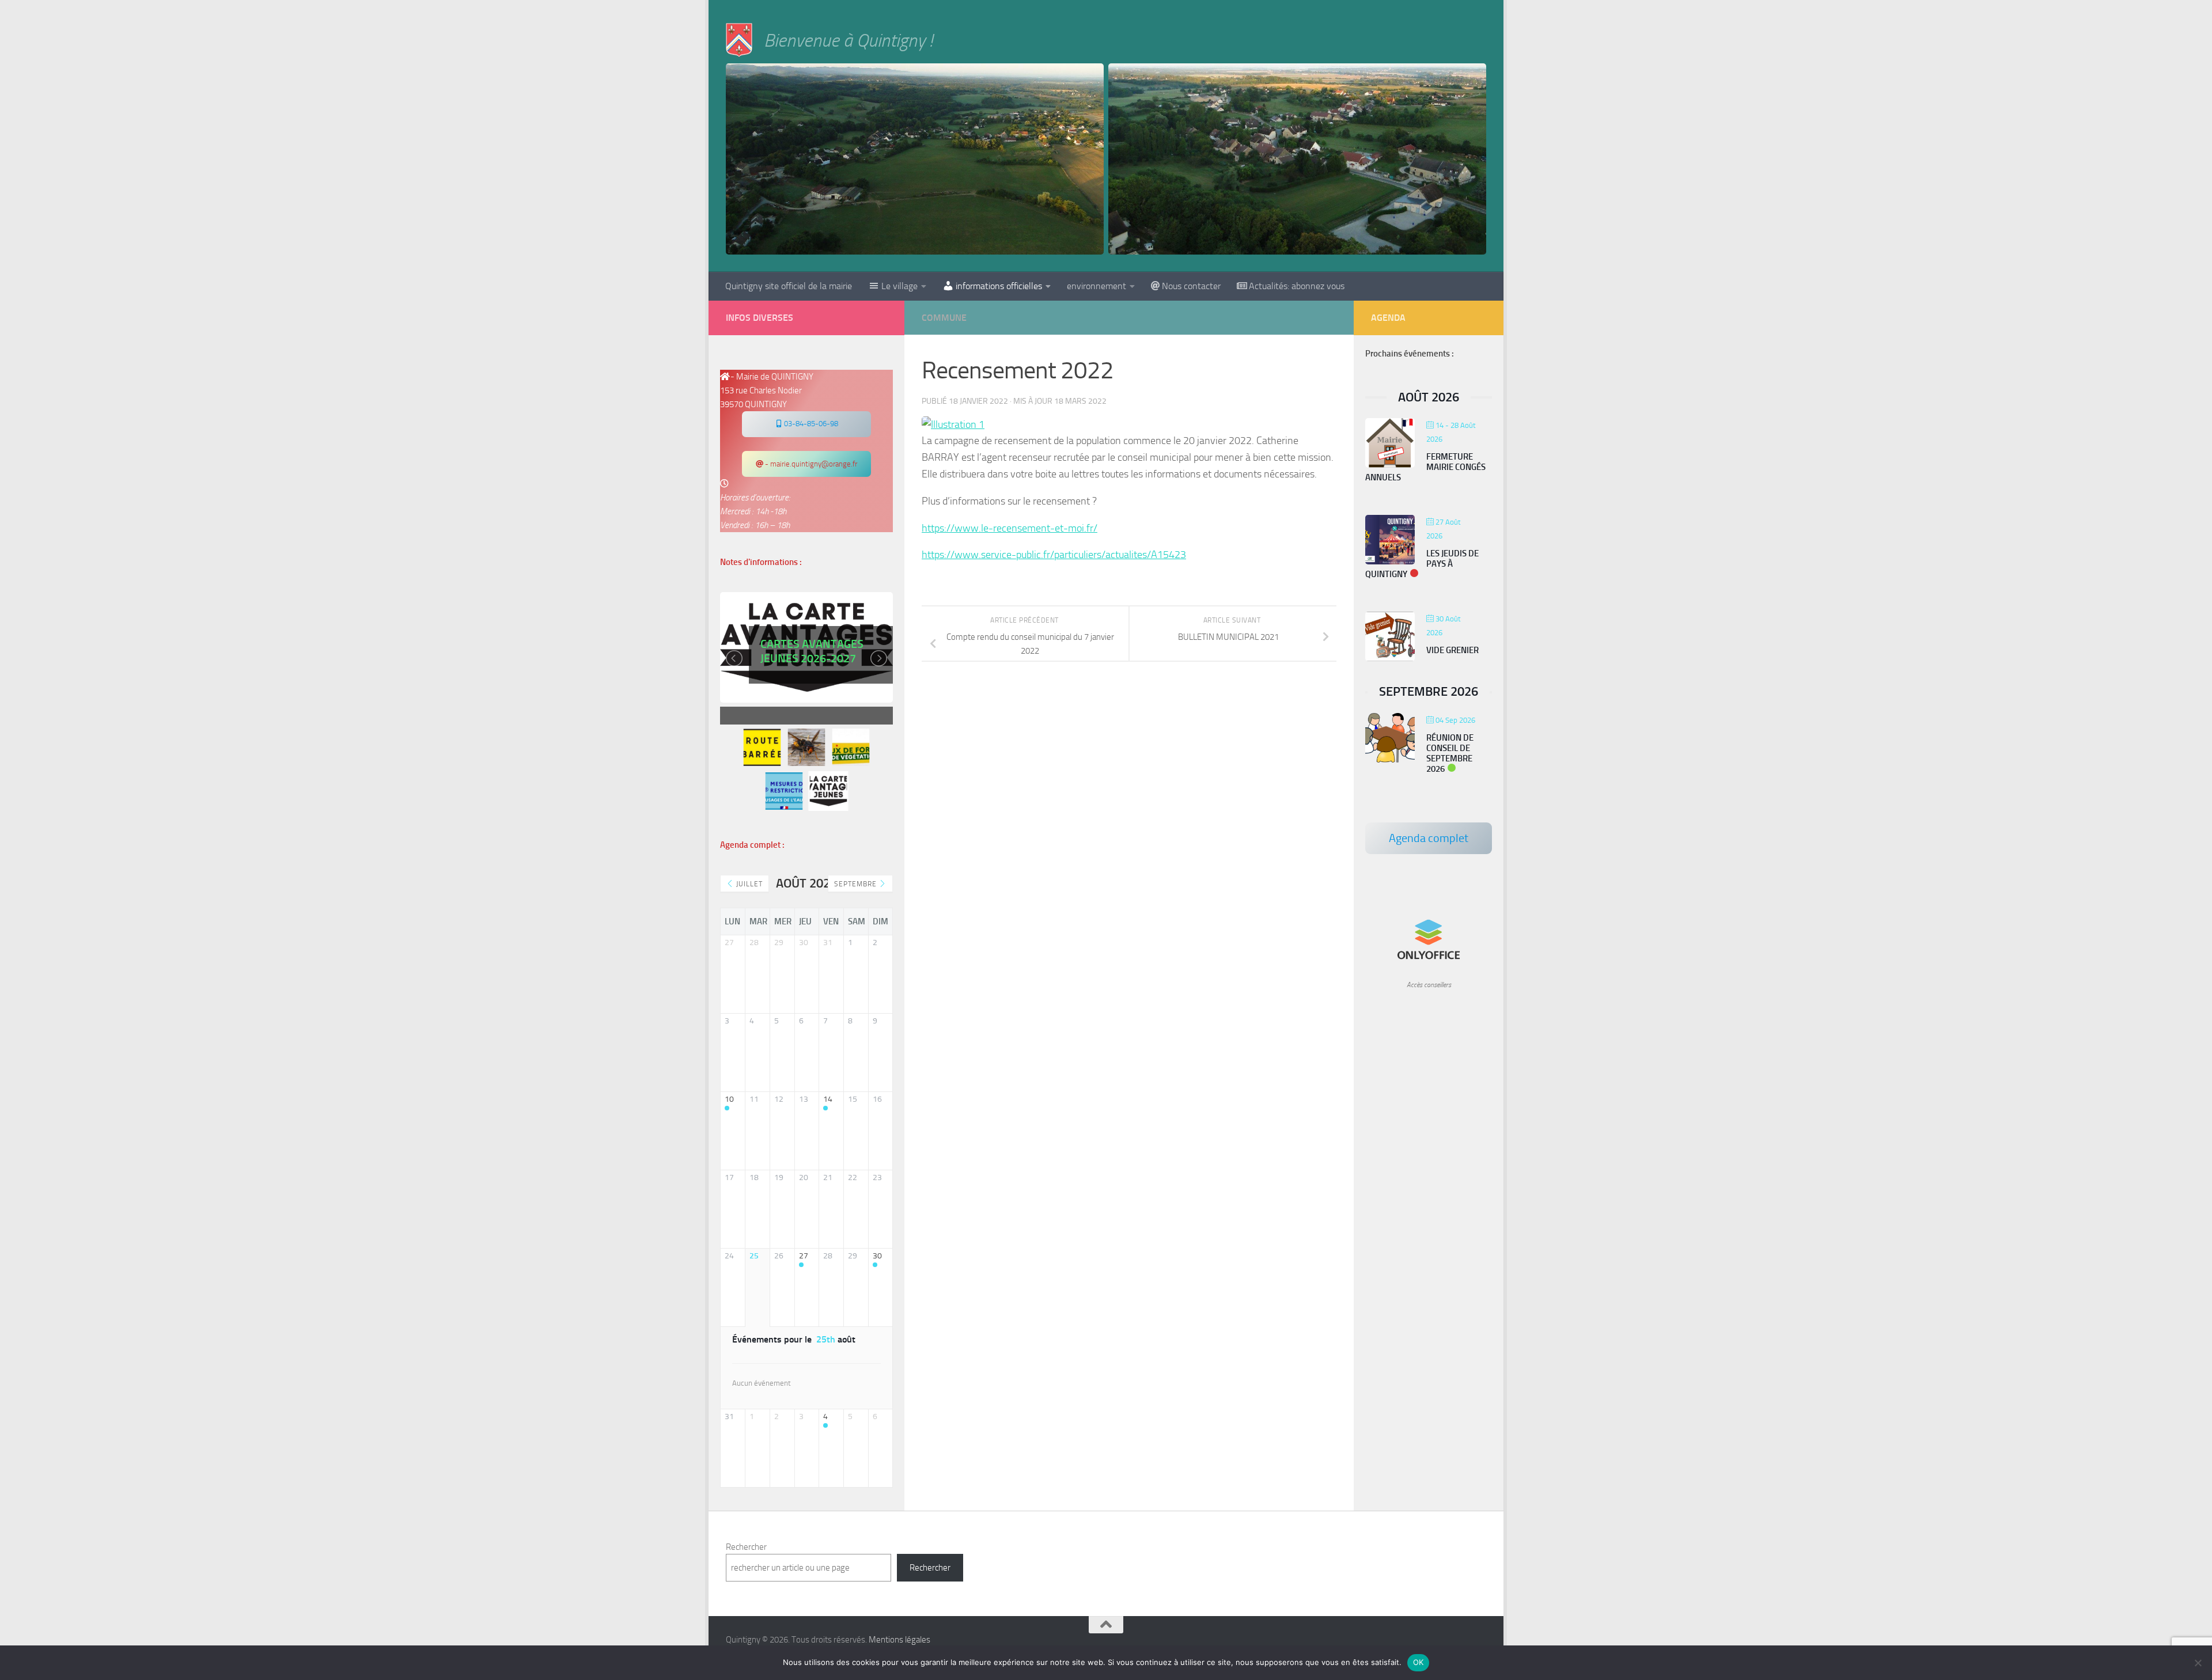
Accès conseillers (1429, 985)
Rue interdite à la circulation (811, 669)
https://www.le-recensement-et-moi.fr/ (1010, 528)
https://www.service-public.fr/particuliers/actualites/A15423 (1054, 555)
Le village (899, 286)
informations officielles (999, 286)
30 (877, 1256)
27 (804, 1256)
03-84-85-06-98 (810, 424)
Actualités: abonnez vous (1297, 286)
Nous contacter (1191, 286)
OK (1419, 1662)
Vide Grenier (1452, 650)
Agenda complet (1429, 838)
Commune (944, 318)
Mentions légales (899, 1640)
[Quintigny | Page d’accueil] (739, 40)
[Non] (2198, 1663)
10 (729, 1099)
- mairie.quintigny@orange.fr (810, 464)
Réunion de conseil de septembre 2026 (1450, 753)
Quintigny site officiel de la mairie (789, 286)
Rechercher (746, 1547)
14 (828, 1099)
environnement (1096, 286)
